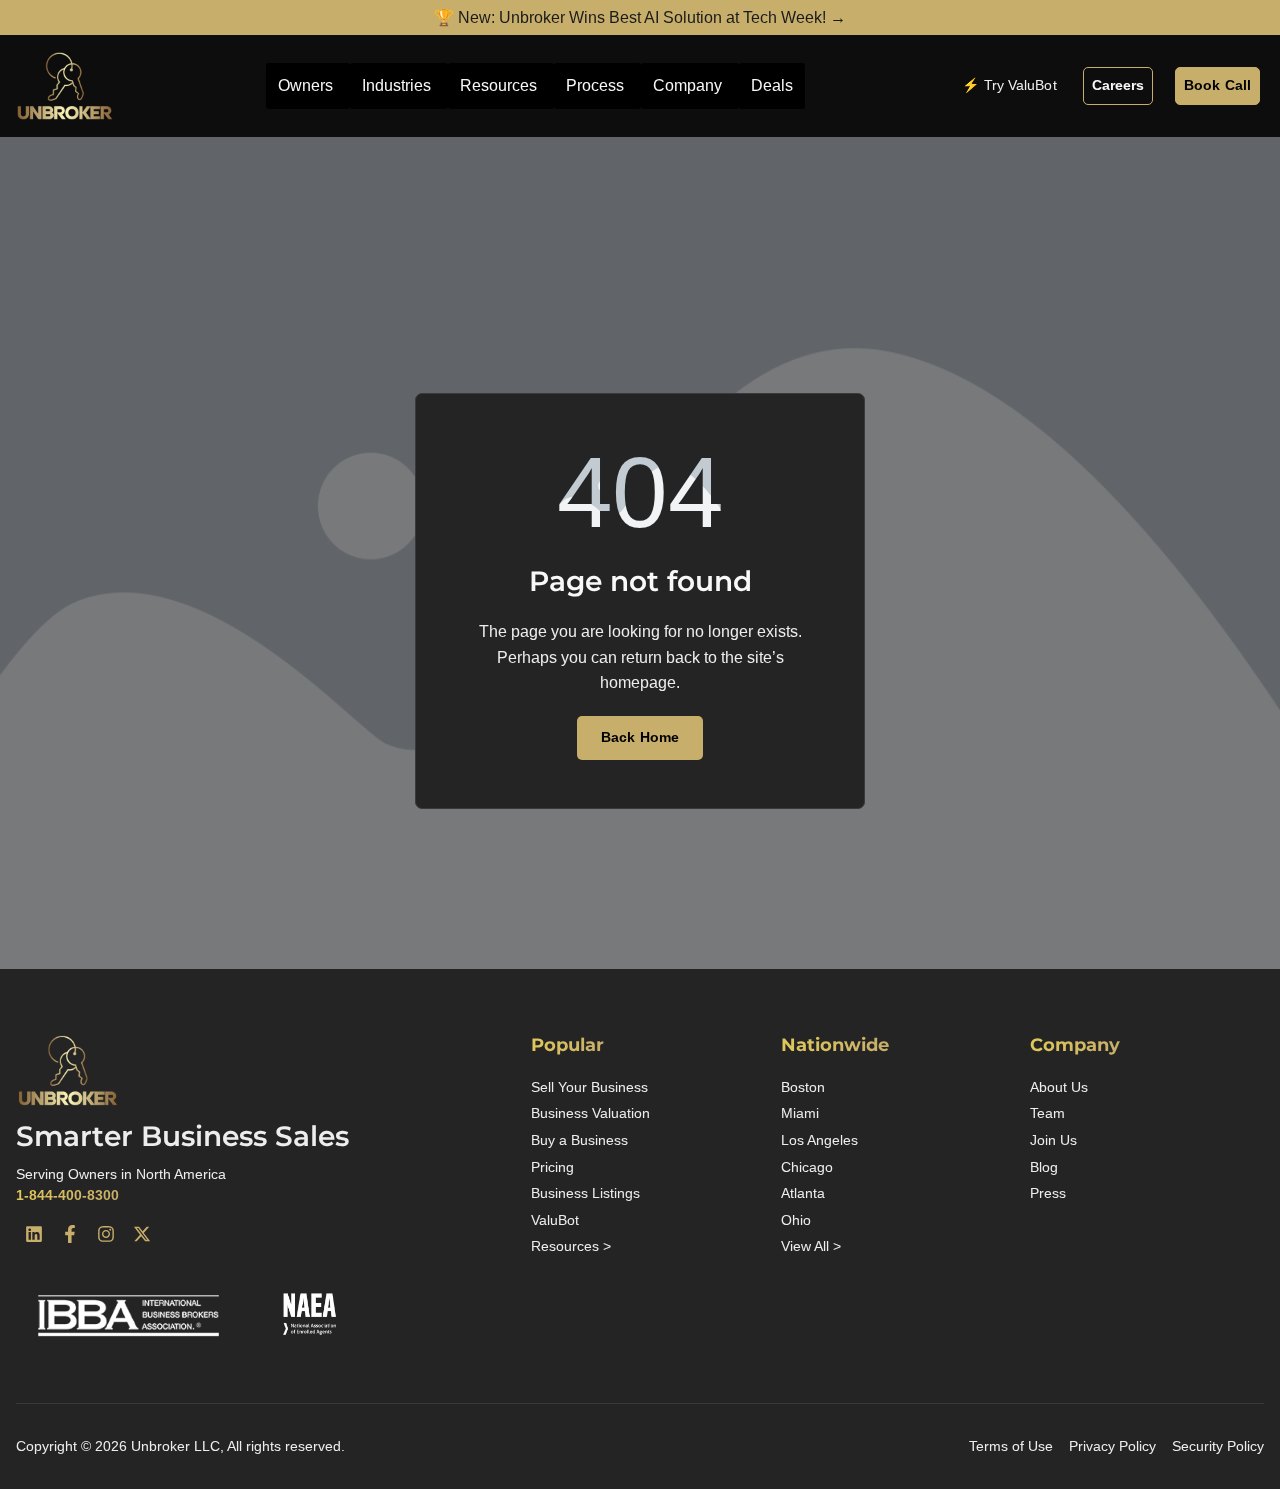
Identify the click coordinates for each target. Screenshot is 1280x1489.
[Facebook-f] (70, 1234)
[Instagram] (106, 1234)
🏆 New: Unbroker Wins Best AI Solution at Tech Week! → (640, 17)
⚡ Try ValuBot (1009, 85)
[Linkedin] (34, 1234)
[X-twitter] (142, 1234)
